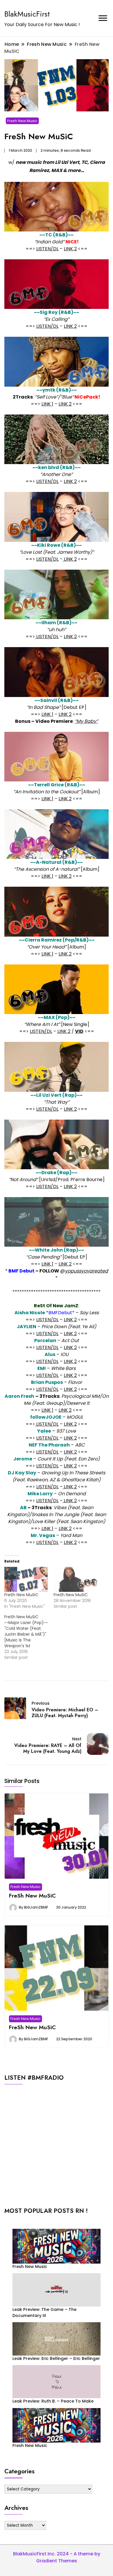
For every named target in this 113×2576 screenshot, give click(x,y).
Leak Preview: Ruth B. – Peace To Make (53, 2401)
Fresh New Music (22, 121)
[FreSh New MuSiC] (26, 1579)
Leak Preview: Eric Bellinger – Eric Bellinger (56, 2358)
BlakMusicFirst (27, 14)
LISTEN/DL (47, 249)
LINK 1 (47, 404)
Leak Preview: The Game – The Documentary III (44, 2312)
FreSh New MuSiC (21, 1595)
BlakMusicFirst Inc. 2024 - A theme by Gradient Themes (57, 2557)
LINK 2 (70, 249)
